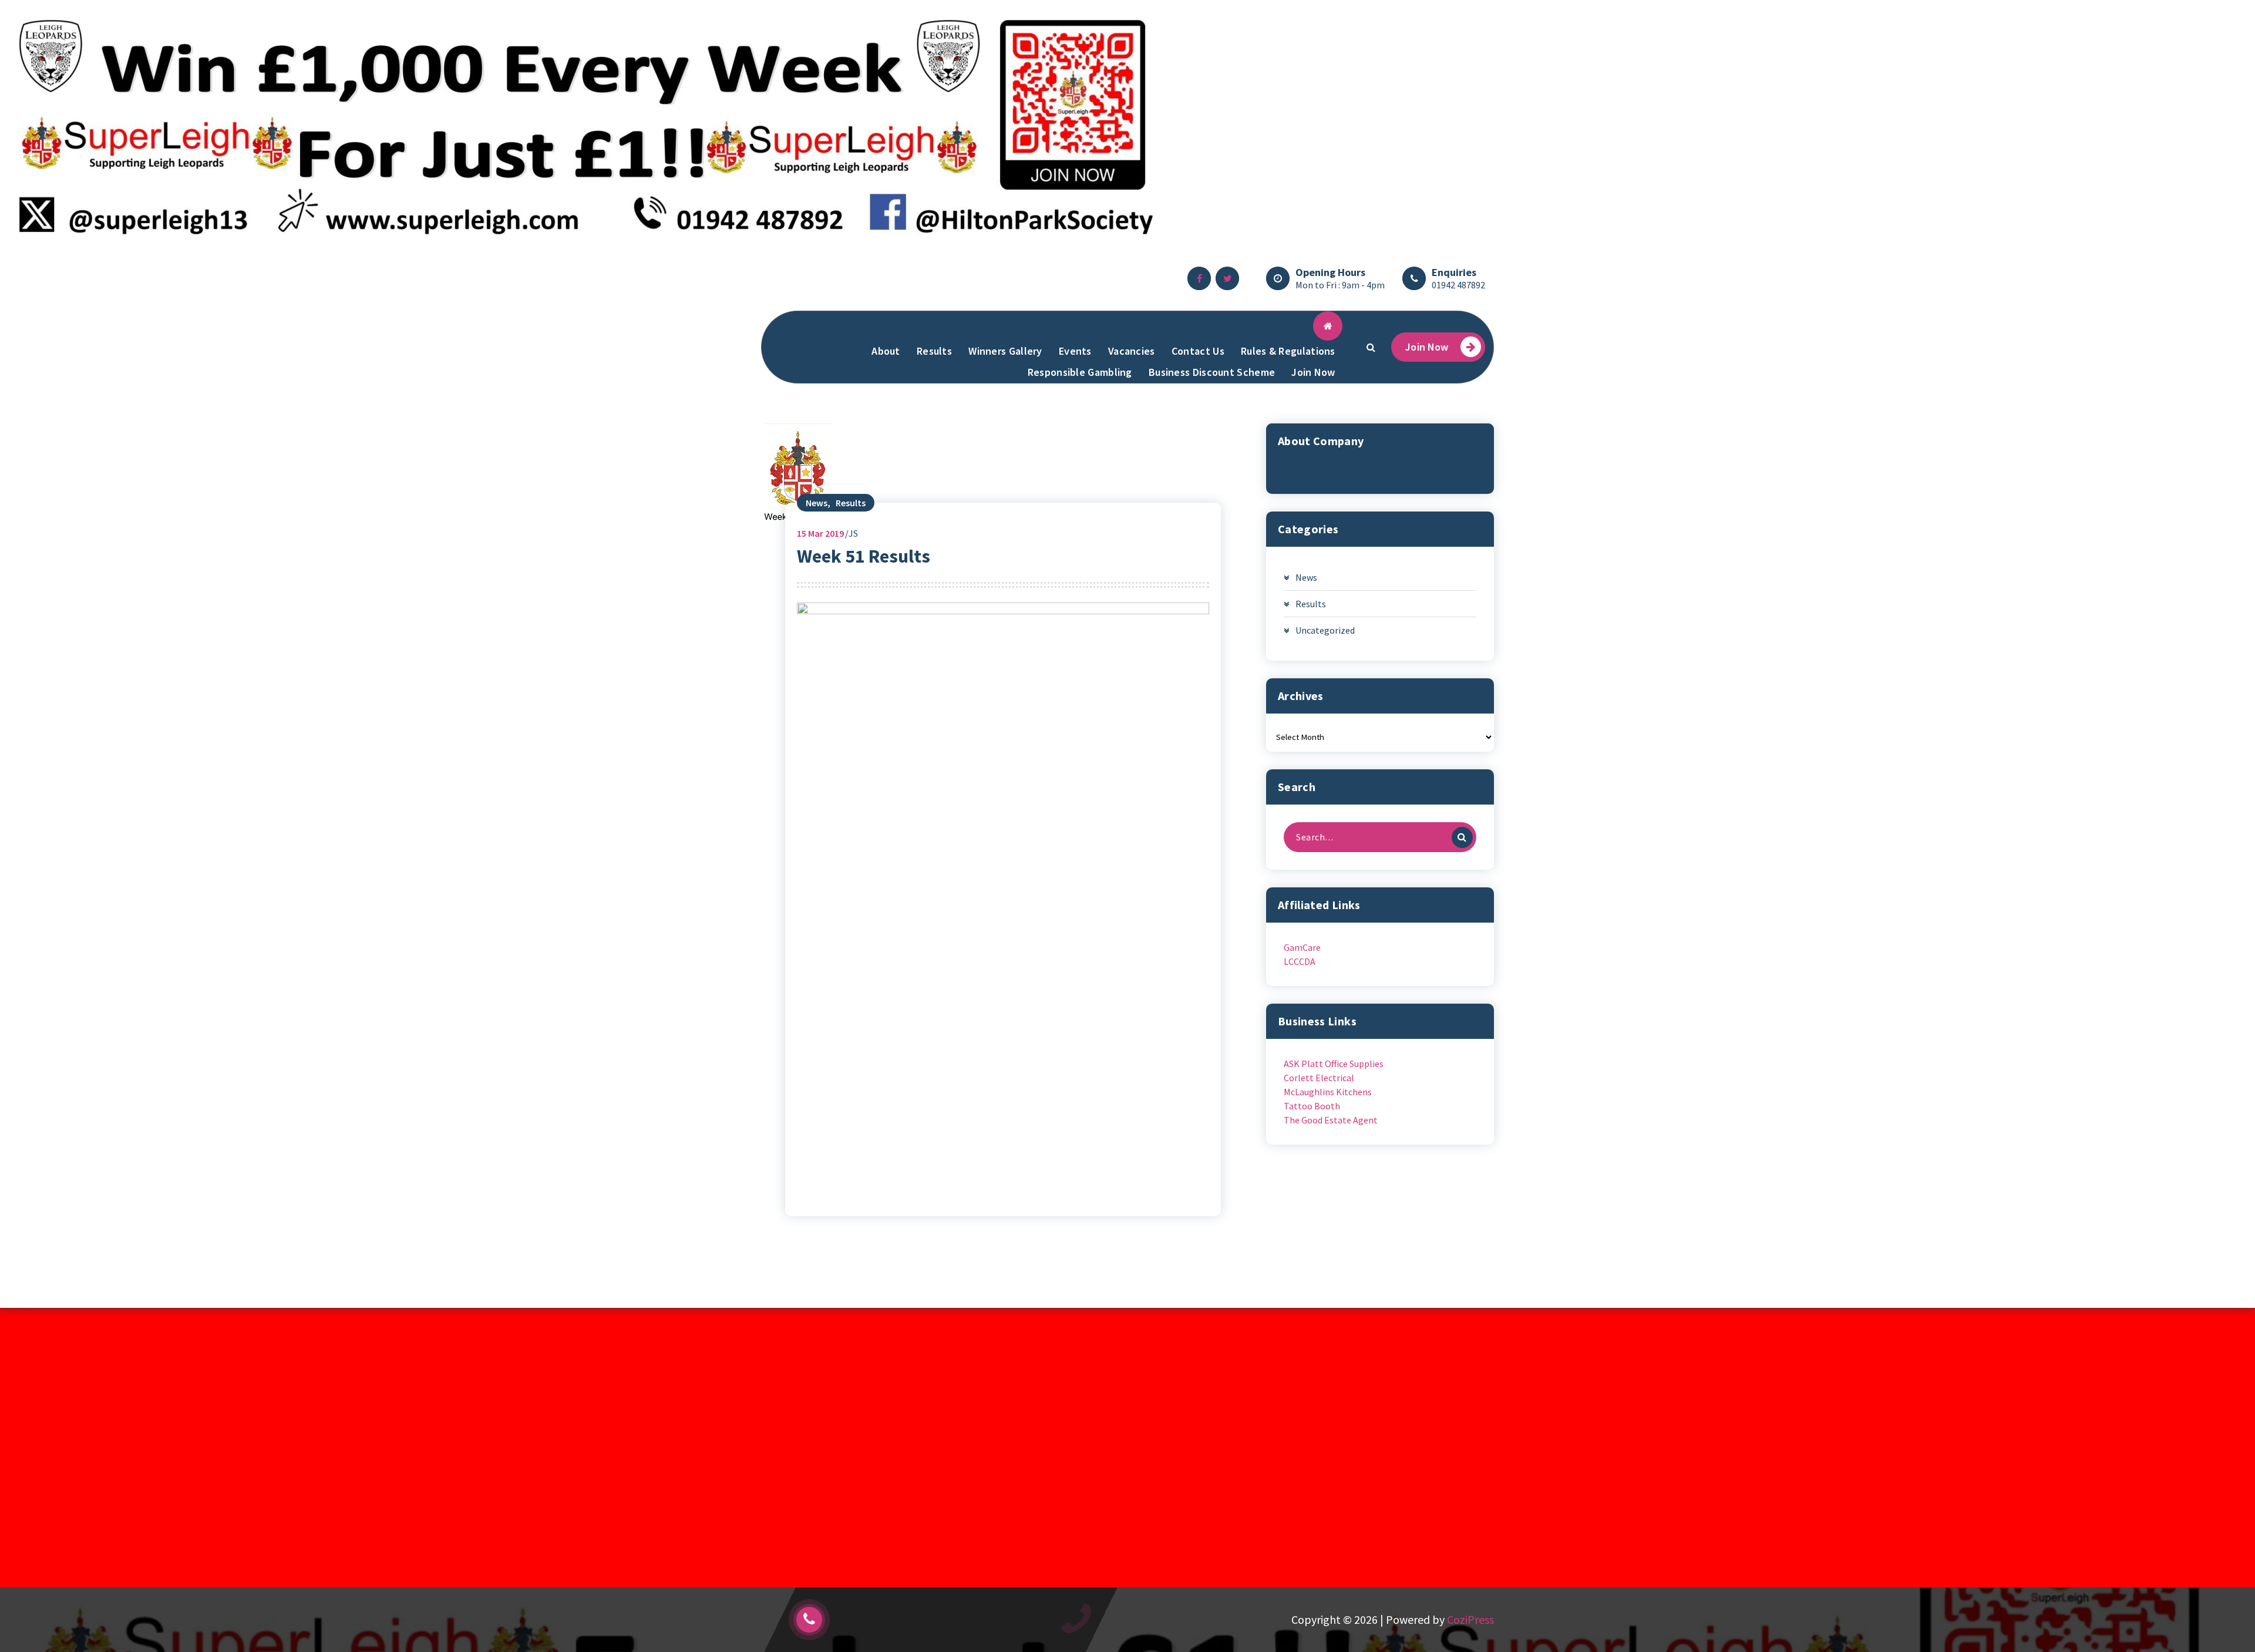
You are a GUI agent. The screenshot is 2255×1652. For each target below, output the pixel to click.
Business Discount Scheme (1212, 372)
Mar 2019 (820, 533)
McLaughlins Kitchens (1328, 1092)
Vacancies (1132, 351)
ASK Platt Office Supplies (1334, 1064)
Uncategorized (1325, 630)
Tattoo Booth (1312, 1106)
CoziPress (1470, 1619)
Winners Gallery (1005, 351)
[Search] (1462, 837)
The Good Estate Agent (1331, 1120)
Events (1075, 351)
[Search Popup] (1371, 347)
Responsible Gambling (1080, 372)
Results (934, 351)
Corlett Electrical (1319, 1078)
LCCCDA (1300, 961)
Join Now (1313, 372)
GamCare (1302, 947)
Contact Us (1198, 351)
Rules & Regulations (1288, 351)
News (817, 503)
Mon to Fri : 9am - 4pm (1340, 285)
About (886, 351)
